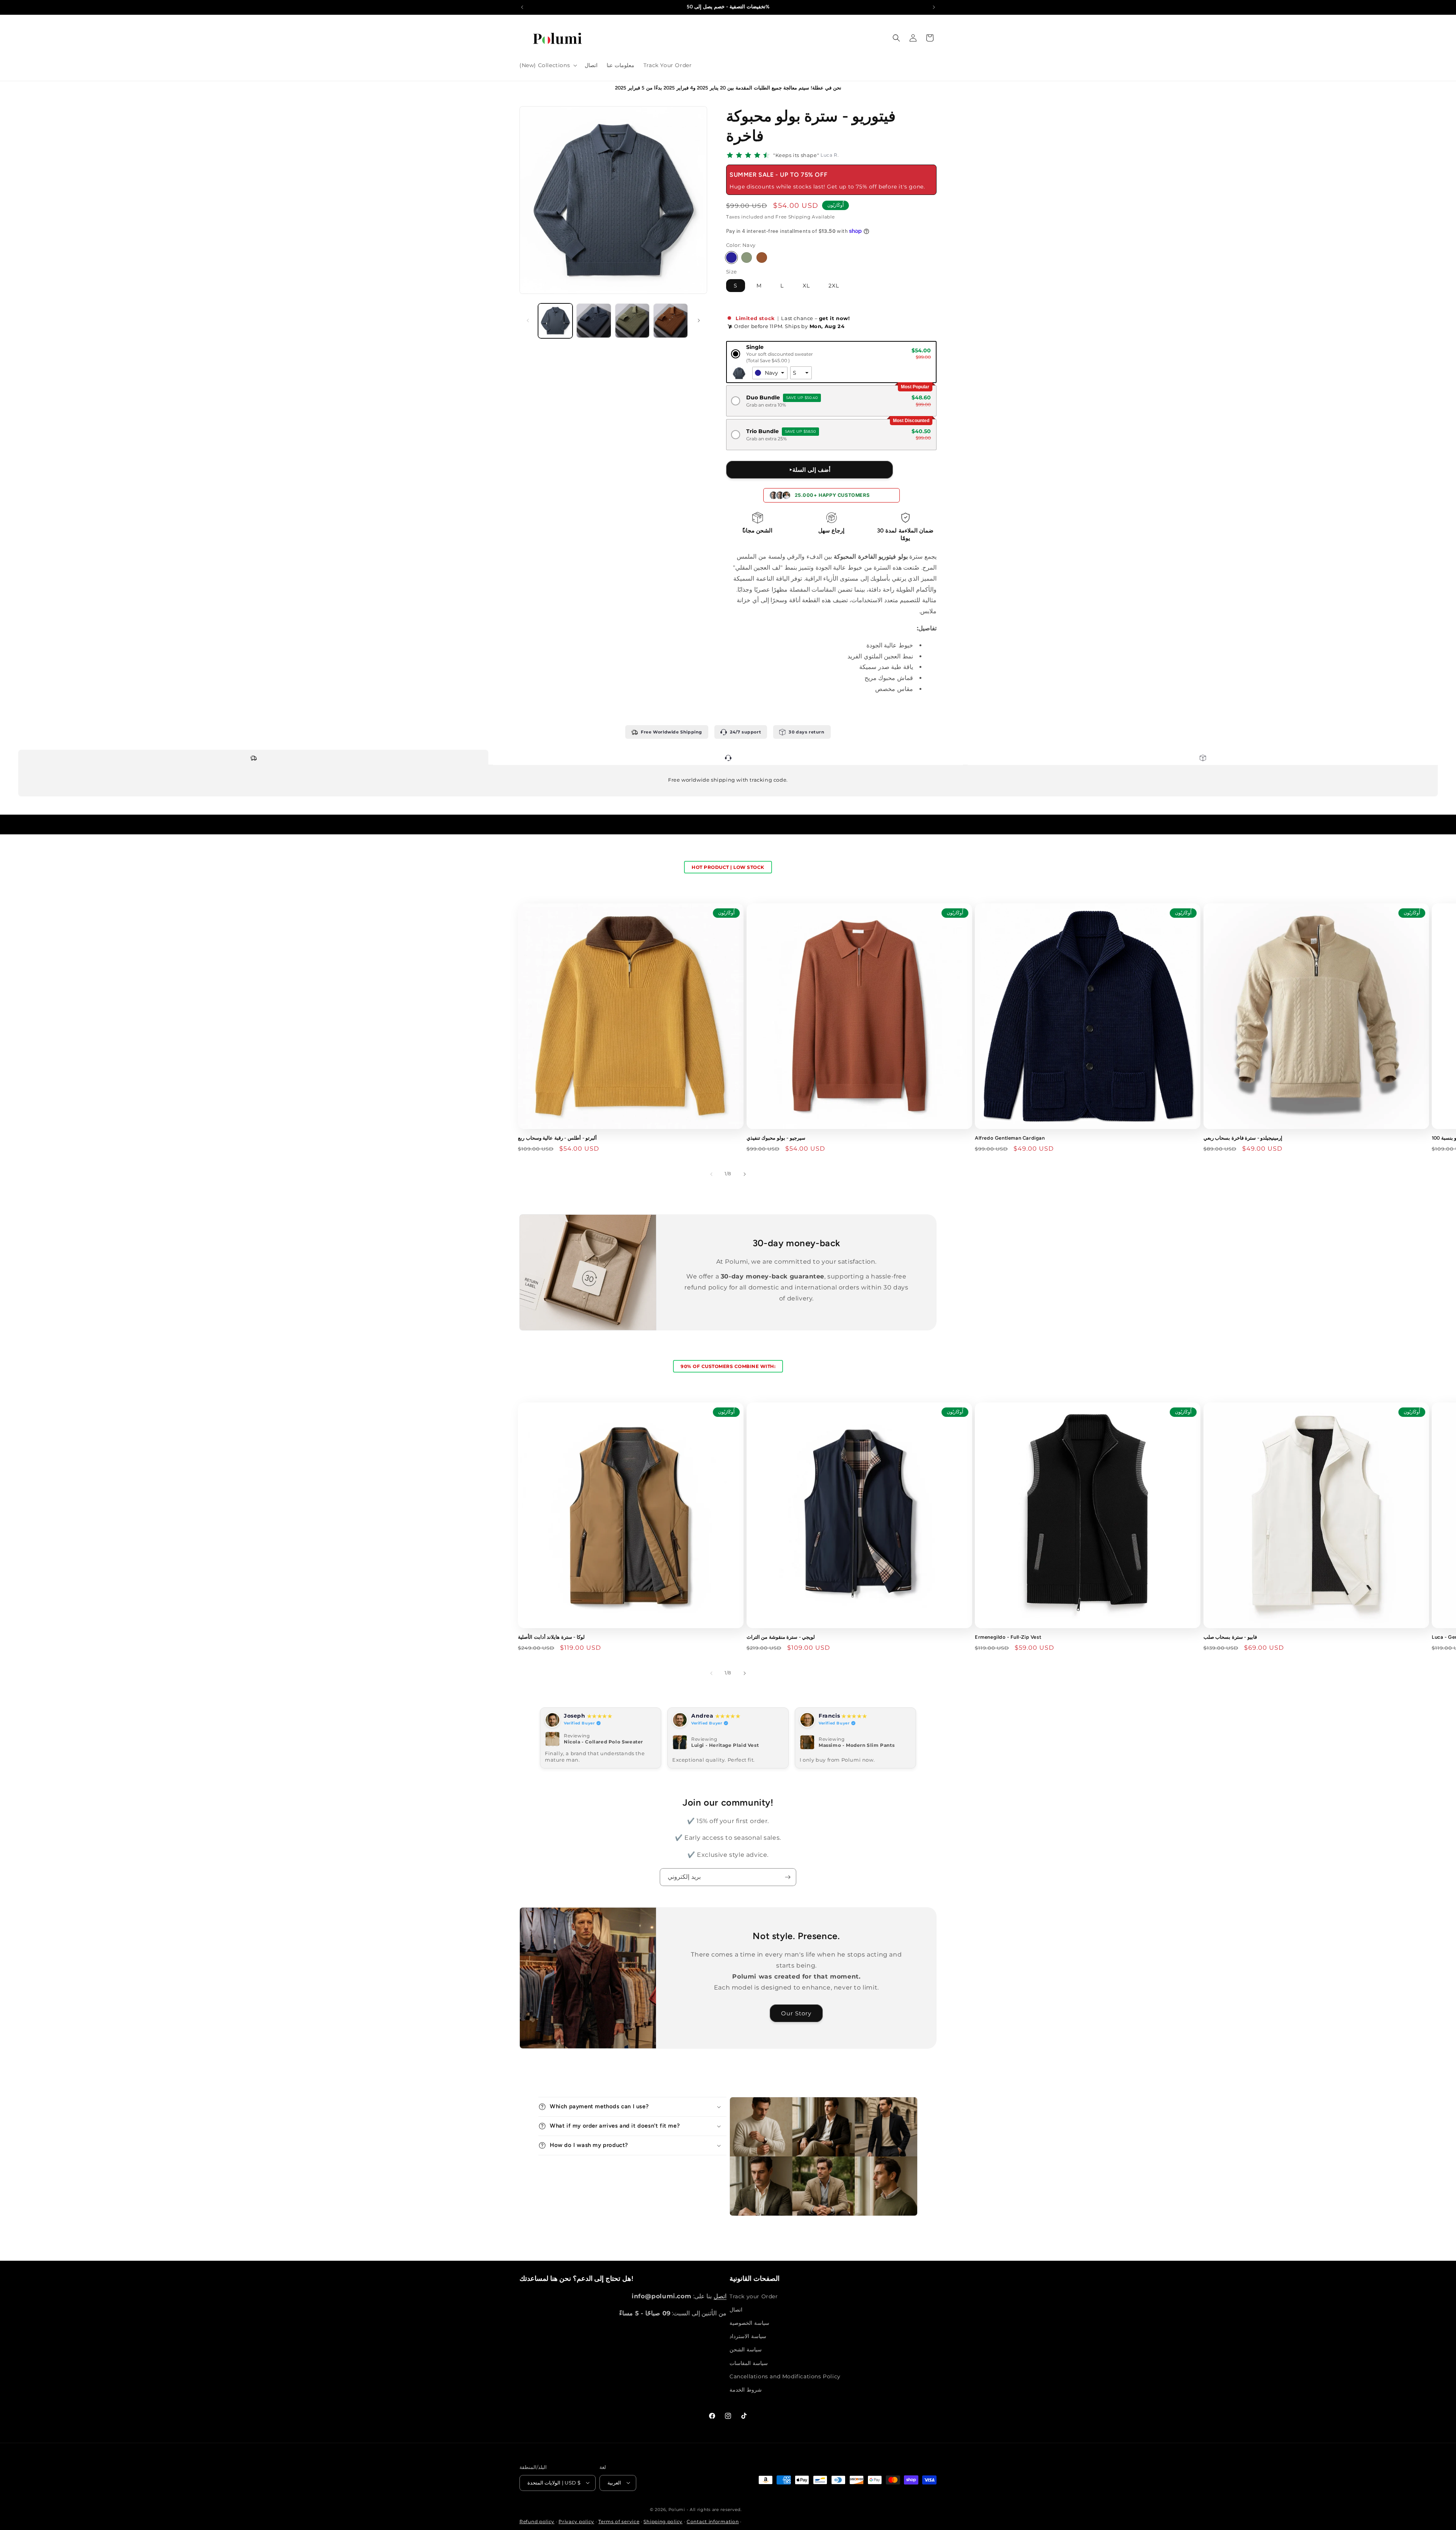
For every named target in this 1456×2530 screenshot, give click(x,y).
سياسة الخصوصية (749, 2323)
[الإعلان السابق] (522, 7)
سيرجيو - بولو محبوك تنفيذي (776, 1138)
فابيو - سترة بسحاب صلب (1230, 1637)
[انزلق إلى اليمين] (699, 320)
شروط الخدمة (746, 2390)
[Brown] (762, 258)
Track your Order (754, 2296)
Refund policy (537, 2521)
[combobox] (770, 373)
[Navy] (731, 258)
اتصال (736, 2309)
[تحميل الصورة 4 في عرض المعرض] (594, 321)
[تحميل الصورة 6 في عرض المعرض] (671, 321)
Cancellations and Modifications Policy (785, 2376)
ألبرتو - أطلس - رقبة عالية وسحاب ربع (557, 1138)
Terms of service (619, 2521)
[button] (548, 65)
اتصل (720, 2296)
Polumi (677, 2509)
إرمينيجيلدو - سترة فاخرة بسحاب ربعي (1243, 1138)
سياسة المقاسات (749, 2363)
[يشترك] (788, 1877)
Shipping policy (663, 2521)
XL (806, 285)
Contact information (713, 2521)
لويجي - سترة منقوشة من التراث (781, 1637)
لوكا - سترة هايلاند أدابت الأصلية (551, 1637)
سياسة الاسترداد (748, 2336)
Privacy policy (576, 2521)
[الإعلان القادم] (934, 7)
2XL (834, 285)
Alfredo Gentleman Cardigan (1010, 1138)
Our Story (797, 2013)
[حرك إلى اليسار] (528, 320)
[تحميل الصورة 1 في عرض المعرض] (555, 321)
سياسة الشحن (746, 2349)
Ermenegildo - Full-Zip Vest (1008, 1637)
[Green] (747, 258)
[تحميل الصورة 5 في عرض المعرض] (632, 321)
